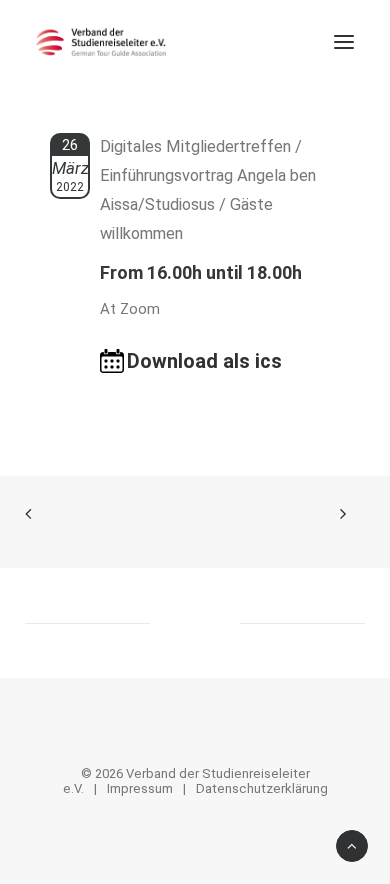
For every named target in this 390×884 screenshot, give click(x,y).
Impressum (140, 788)
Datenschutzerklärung (262, 788)
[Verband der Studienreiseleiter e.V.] (101, 42)
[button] (344, 42)
